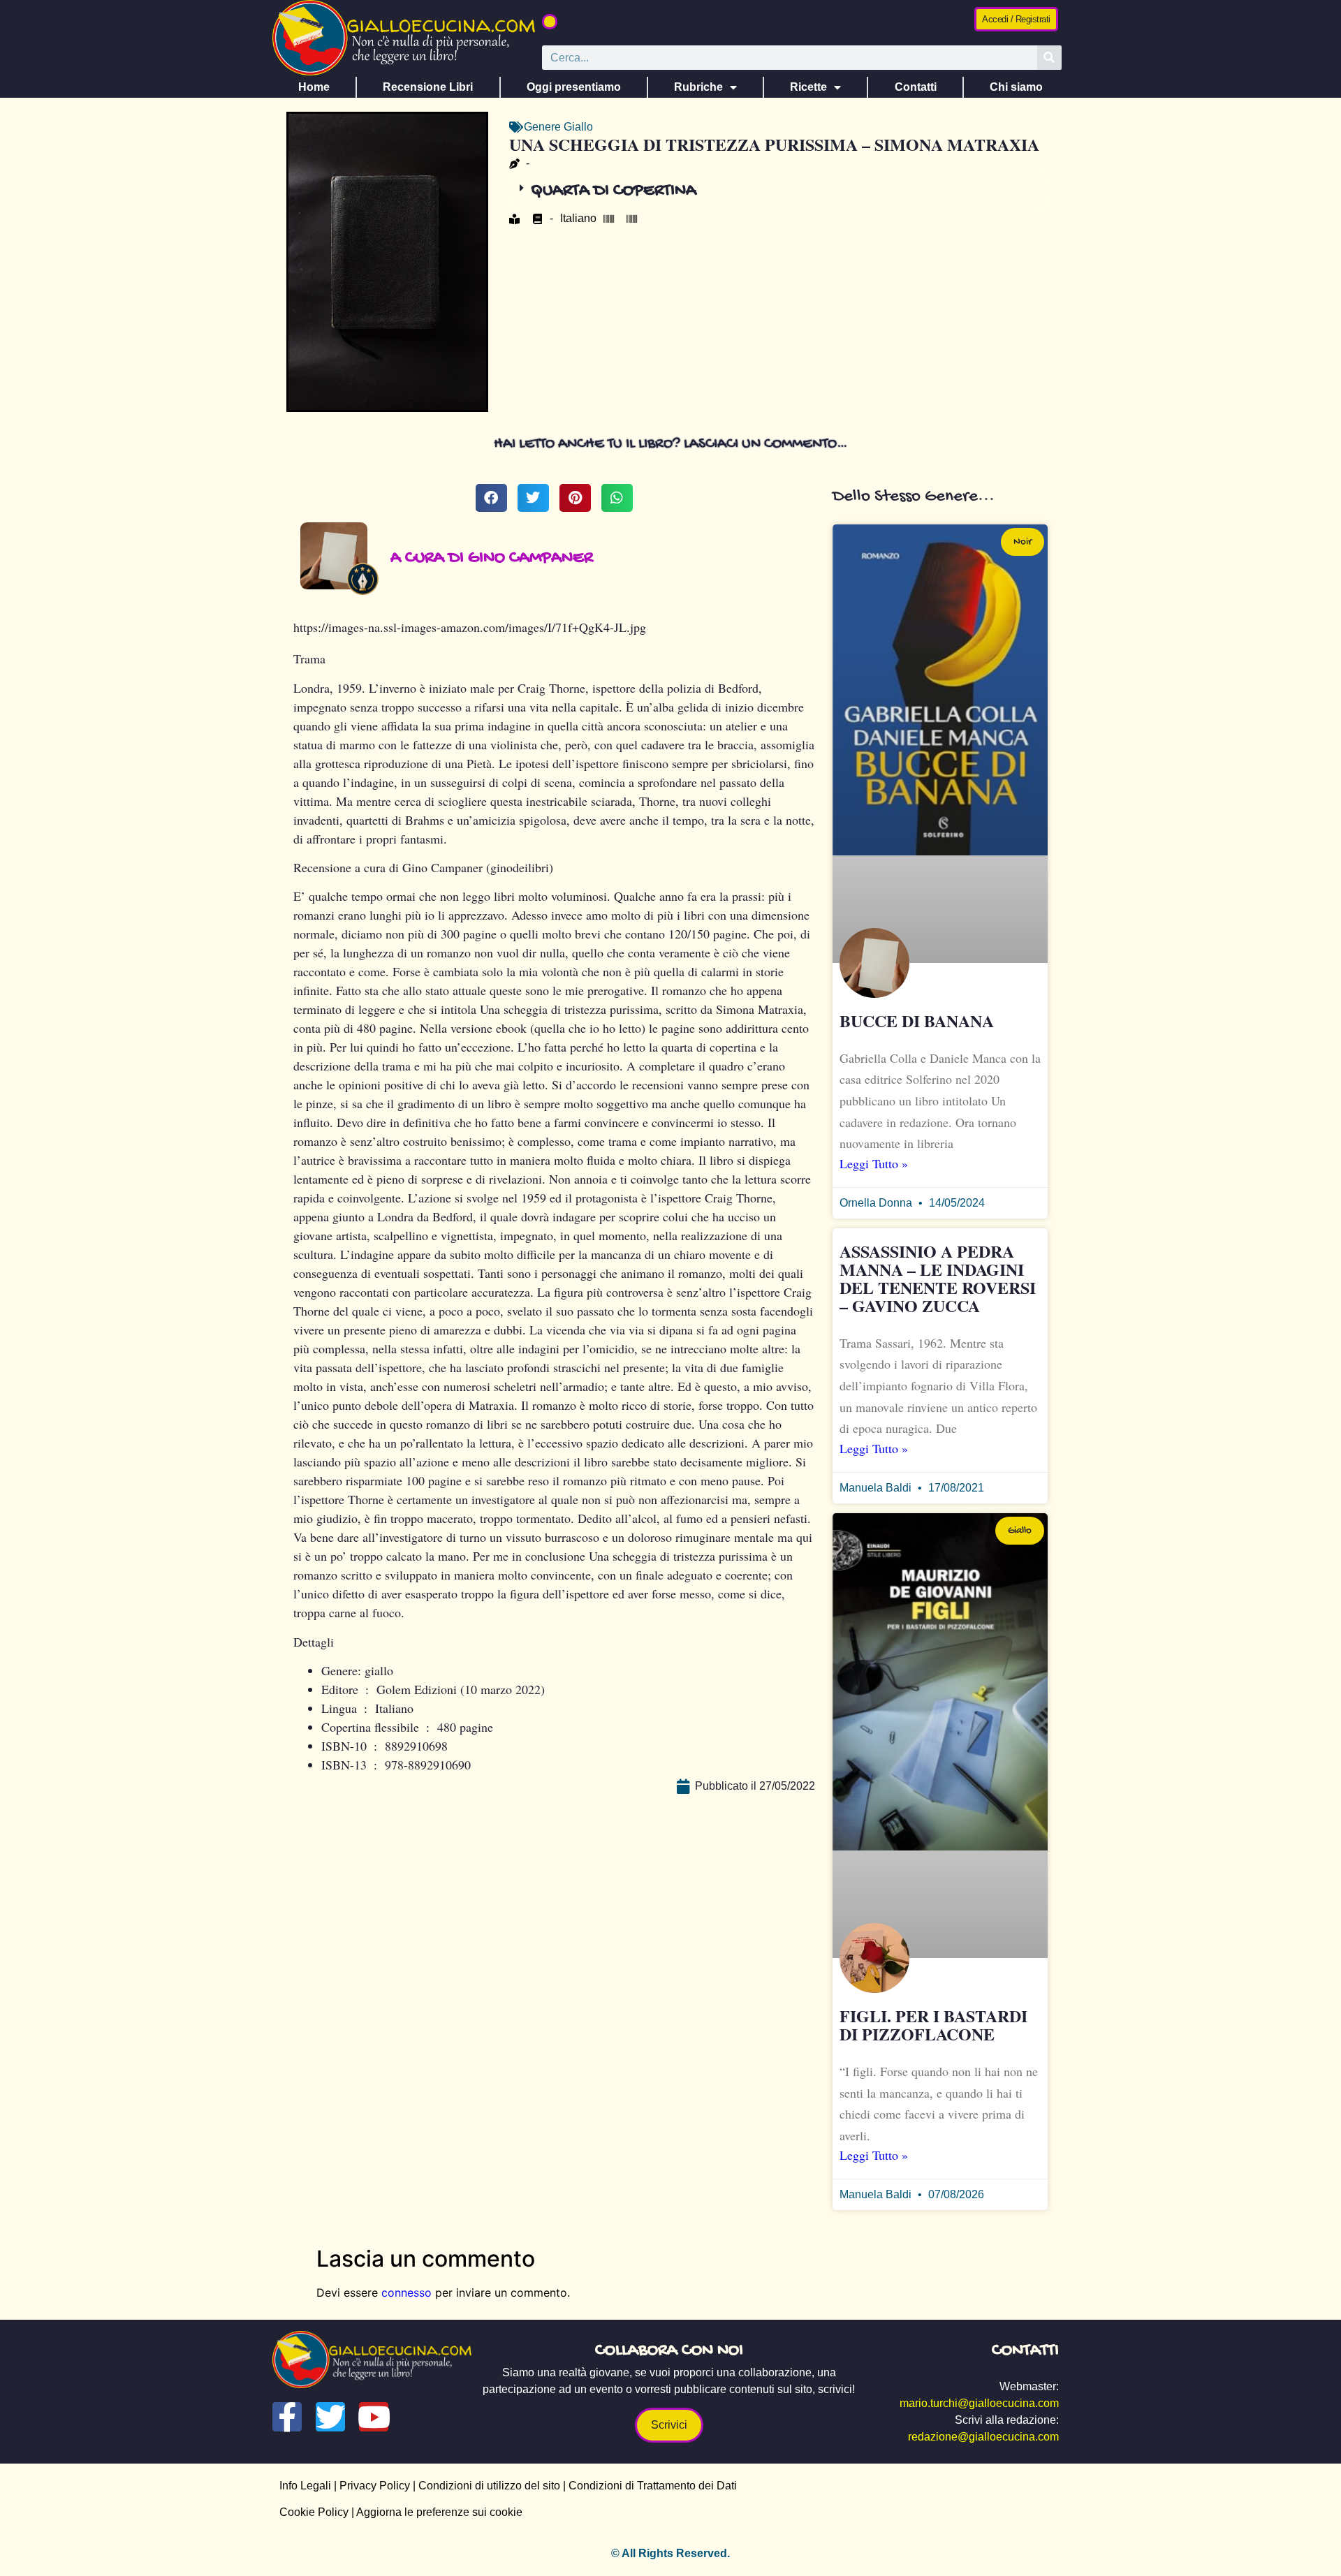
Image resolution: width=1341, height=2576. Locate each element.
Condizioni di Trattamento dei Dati (653, 2486)
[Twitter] (330, 2417)
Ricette (808, 87)
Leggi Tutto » (874, 1163)
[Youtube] (374, 2417)
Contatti (916, 87)
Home (314, 87)
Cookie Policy (314, 2512)
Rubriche (698, 87)
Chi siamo (1016, 87)
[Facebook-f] (287, 2417)
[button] (550, 22)
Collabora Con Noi (669, 2351)
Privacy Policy (375, 2486)
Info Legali (305, 2486)
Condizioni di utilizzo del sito (489, 2486)
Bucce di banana (917, 1021)
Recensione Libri (428, 87)
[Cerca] (1049, 58)
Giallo (578, 127)
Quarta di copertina (614, 191)
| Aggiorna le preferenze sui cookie (435, 2512)
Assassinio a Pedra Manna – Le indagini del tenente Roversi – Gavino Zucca (938, 1278)
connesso (406, 2292)
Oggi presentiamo (574, 87)
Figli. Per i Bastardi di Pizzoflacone (933, 2025)
